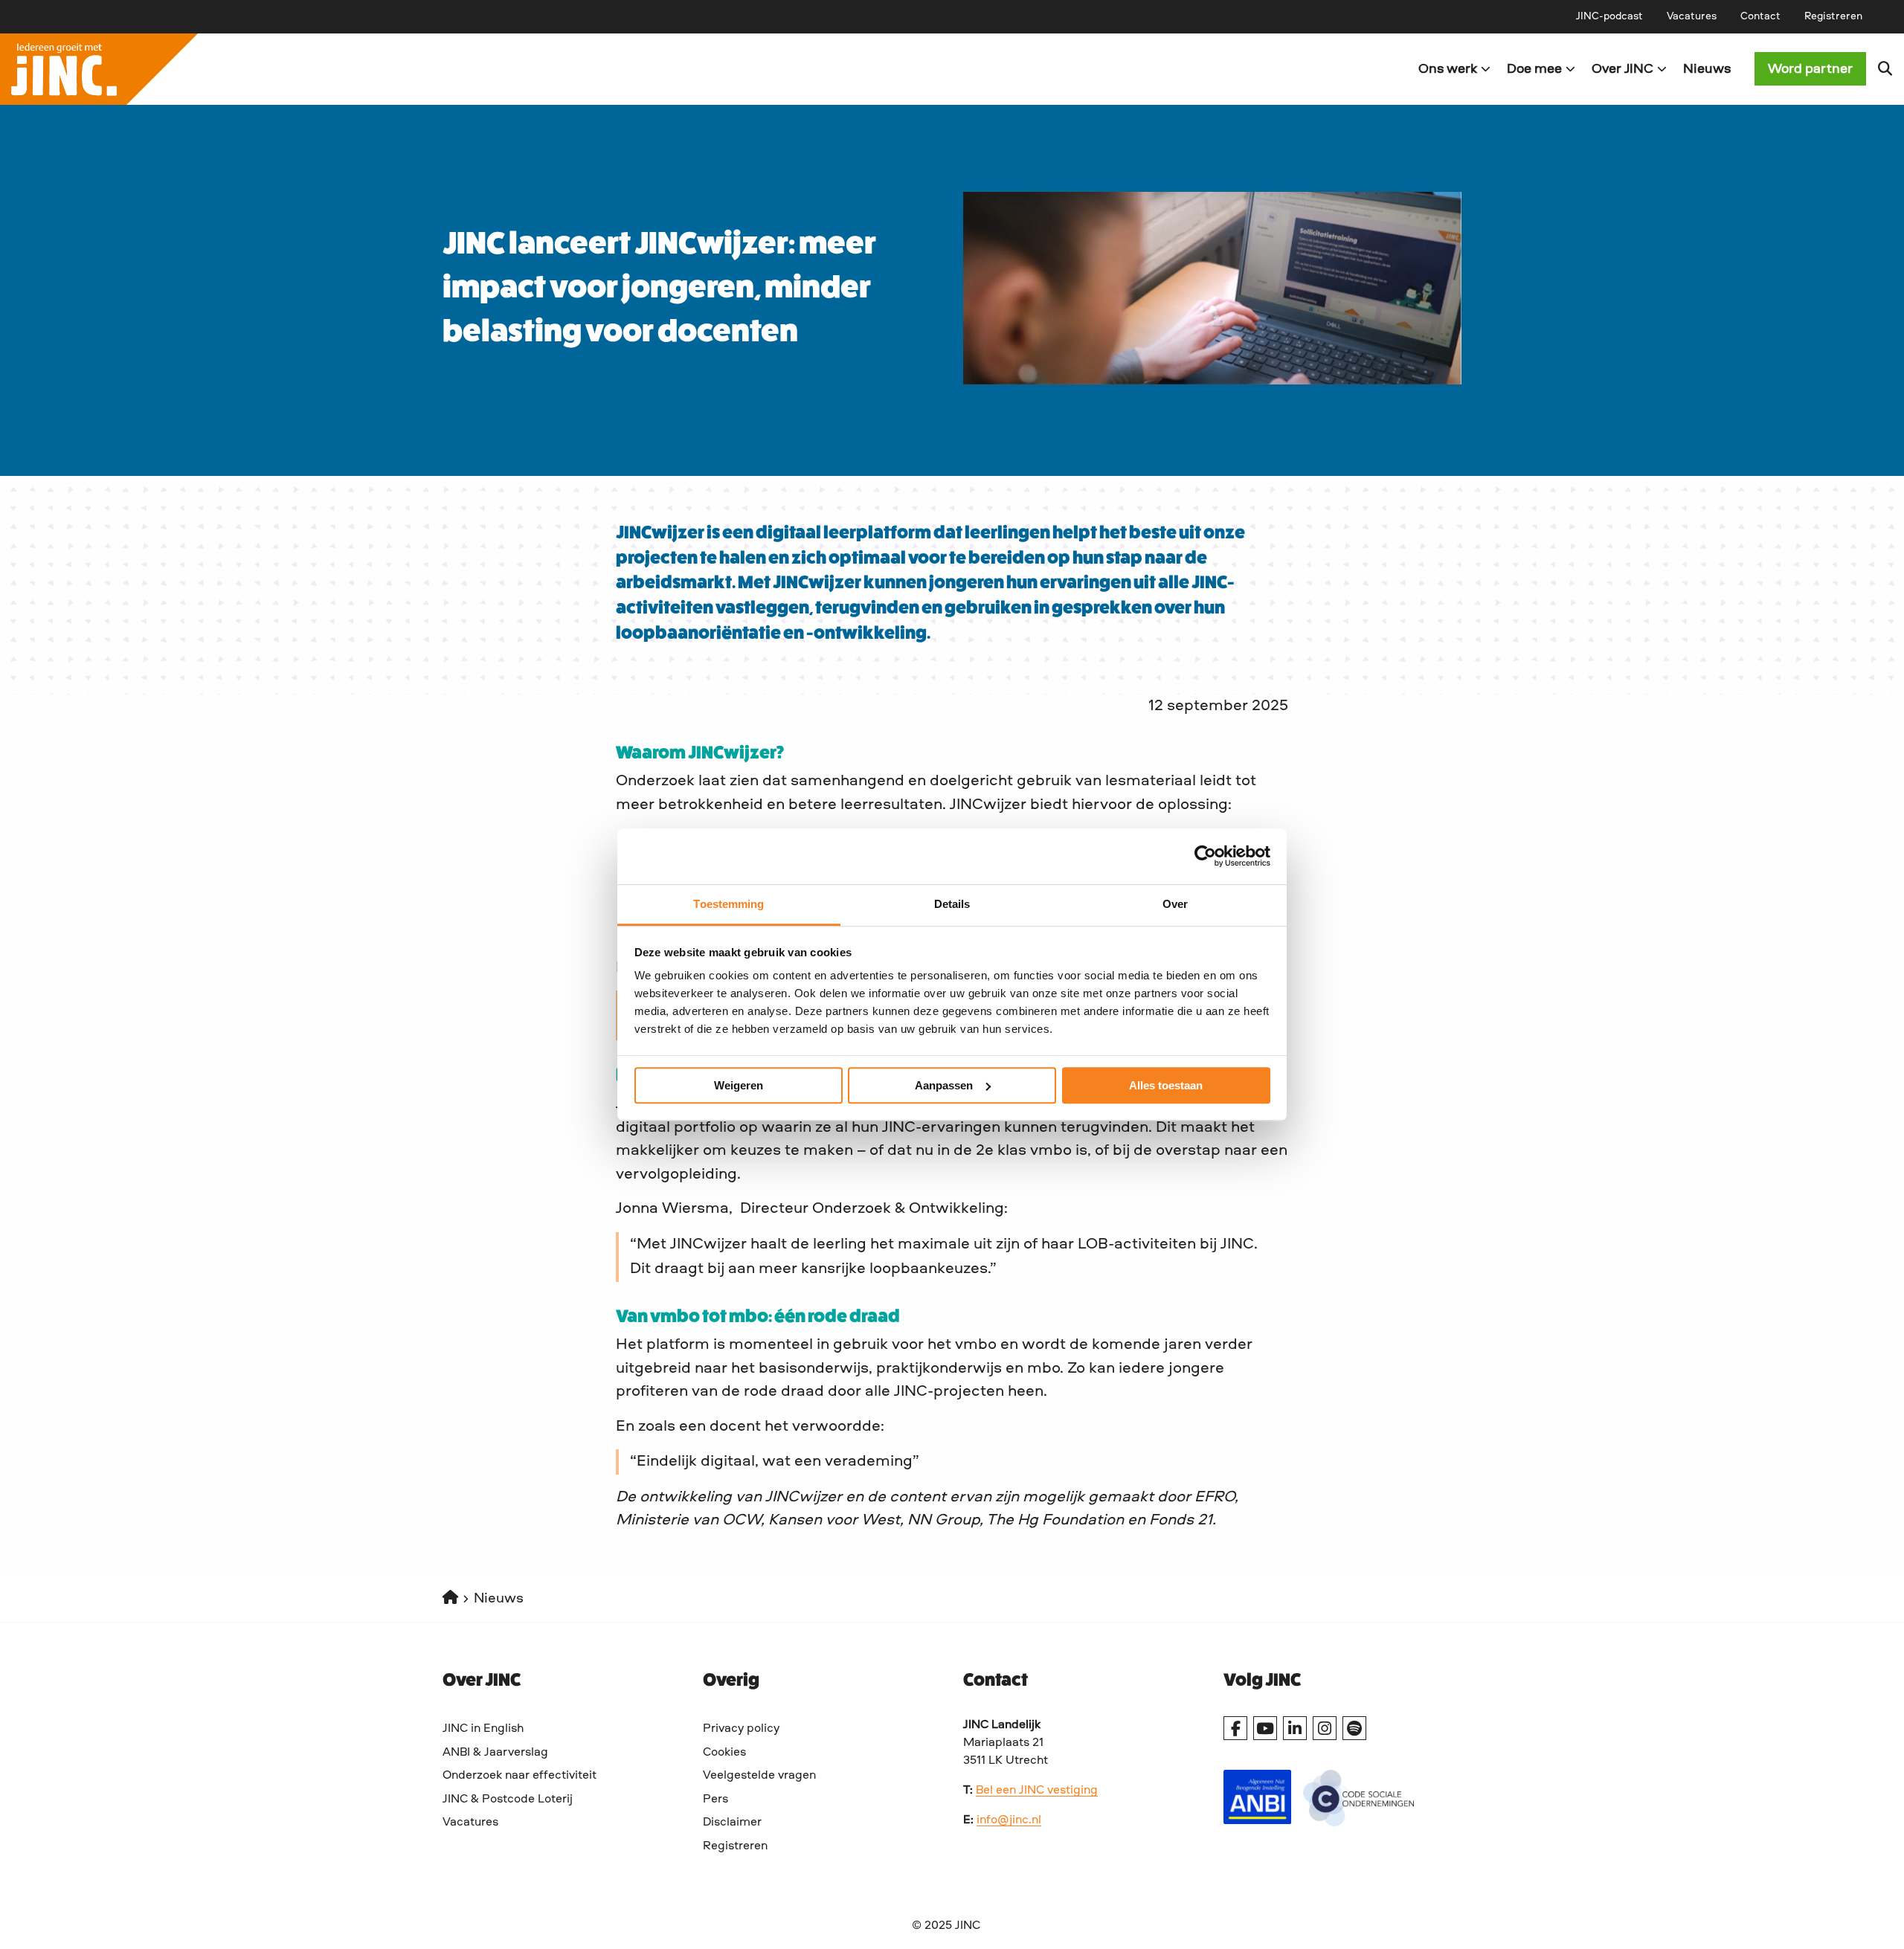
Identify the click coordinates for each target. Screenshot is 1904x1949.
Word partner (1810, 69)
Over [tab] (1175, 904)
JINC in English (483, 1729)
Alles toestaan (1166, 1085)
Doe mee (1534, 69)
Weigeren (739, 1085)
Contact (1760, 16)
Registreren (1833, 16)
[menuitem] (1609, 16)
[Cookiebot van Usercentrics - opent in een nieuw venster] (1205, 856)
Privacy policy (741, 1729)
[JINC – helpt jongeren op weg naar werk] (476, 69)
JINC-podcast (1609, 16)
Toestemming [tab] (729, 904)
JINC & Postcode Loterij (508, 1800)
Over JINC (1622, 69)
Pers (715, 1800)
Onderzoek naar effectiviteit (520, 1776)
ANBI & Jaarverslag (495, 1753)
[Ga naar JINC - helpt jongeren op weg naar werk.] (450, 1599)
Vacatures (1692, 16)
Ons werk (1448, 69)
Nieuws (1707, 69)
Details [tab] (952, 904)
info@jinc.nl (1009, 1820)
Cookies (724, 1753)
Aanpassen (944, 1085)
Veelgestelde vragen (759, 1776)
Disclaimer (732, 1823)
